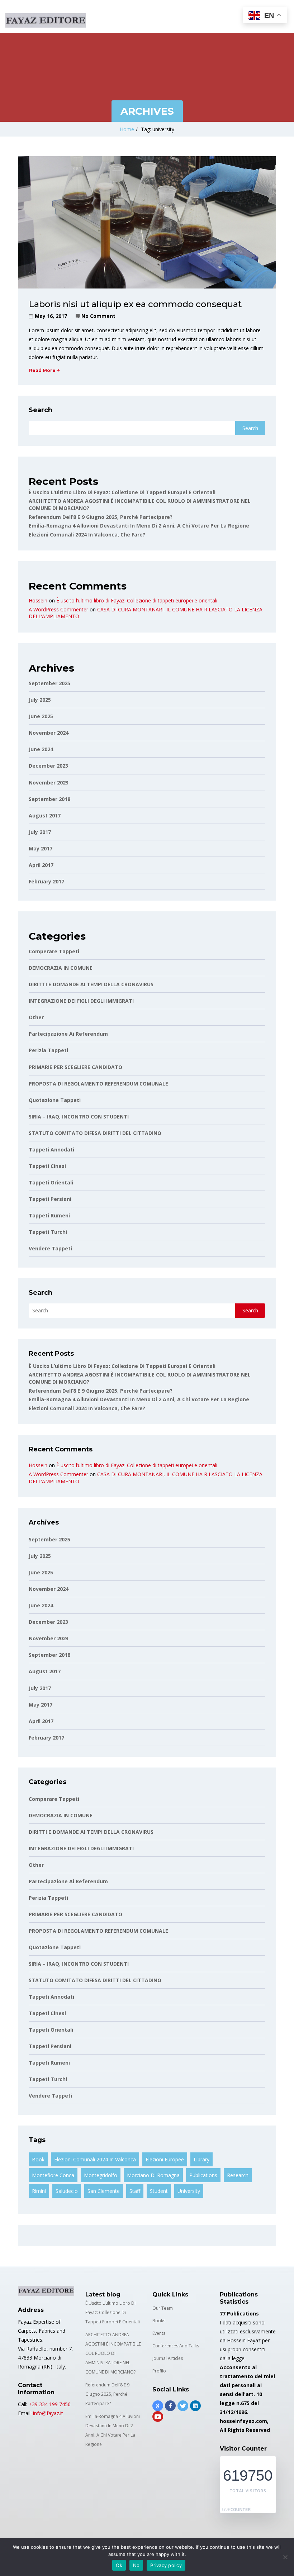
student (159, 2191)
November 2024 (49, 733)
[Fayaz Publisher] (46, 16)
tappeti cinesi (47, 1166)
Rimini (39, 2191)
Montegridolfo (101, 2175)
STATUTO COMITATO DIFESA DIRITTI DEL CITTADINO (95, 1133)
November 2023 (49, 783)
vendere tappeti (50, 1248)
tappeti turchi (48, 1232)
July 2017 (40, 832)
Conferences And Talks (176, 2346)
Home (127, 129)
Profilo (159, 2371)
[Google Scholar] (158, 2406)
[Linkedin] (195, 2406)
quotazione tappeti (55, 1100)
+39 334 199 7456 (50, 2404)
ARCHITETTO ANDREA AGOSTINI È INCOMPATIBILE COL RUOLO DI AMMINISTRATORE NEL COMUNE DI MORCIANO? (113, 2353)
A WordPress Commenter (58, 609)
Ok (119, 2565)
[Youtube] (158, 2417)
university (189, 2191)
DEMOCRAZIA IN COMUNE (61, 968)
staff (135, 2191)
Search (41, 410)
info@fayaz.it (48, 2413)
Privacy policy (166, 2565)
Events (159, 2333)
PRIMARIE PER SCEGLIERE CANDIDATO (75, 1067)
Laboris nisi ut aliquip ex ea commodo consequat (135, 304)
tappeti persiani (50, 1199)
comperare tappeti (54, 951)
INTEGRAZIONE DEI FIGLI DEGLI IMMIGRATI (81, 1001)
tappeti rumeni (49, 1215)
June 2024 (41, 749)
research (238, 2175)
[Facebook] (170, 2406)
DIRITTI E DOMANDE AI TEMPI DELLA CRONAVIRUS (91, 984)
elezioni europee (165, 2159)
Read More (42, 370)
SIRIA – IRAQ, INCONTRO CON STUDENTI (79, 1117)
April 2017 (41, 865)
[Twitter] (183, 2406)
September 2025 (49, 683)
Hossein (38, 600)
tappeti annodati (51, 1149)
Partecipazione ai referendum (68, 1034)
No (136, 2565)
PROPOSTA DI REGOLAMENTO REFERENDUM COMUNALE (98, 1084)
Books (159, 2321)
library (201, 2159)
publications (203, 2175)
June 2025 (41, 716)
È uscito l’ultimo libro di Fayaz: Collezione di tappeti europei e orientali (122, 492)
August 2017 (45, 815)
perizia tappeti (48, 1050)
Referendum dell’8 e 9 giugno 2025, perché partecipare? (101, 517)
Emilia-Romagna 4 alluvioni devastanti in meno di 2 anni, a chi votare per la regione (139, 526)
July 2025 (40, 700)
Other (36, 1017)
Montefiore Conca (53, 2175)
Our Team (163, 2308)
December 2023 (48, 766)
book (38, 2159)
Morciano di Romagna (153, 2175)
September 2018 (49, 799)
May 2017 (41, 848)
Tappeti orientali (51, 1182)
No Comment (98, 316)
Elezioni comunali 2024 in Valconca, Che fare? (87, 535)
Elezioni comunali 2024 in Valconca (95, 2159)
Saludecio (67, 2191)
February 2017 (46, 881)
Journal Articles (168, 2358)
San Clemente (104, 2191)
